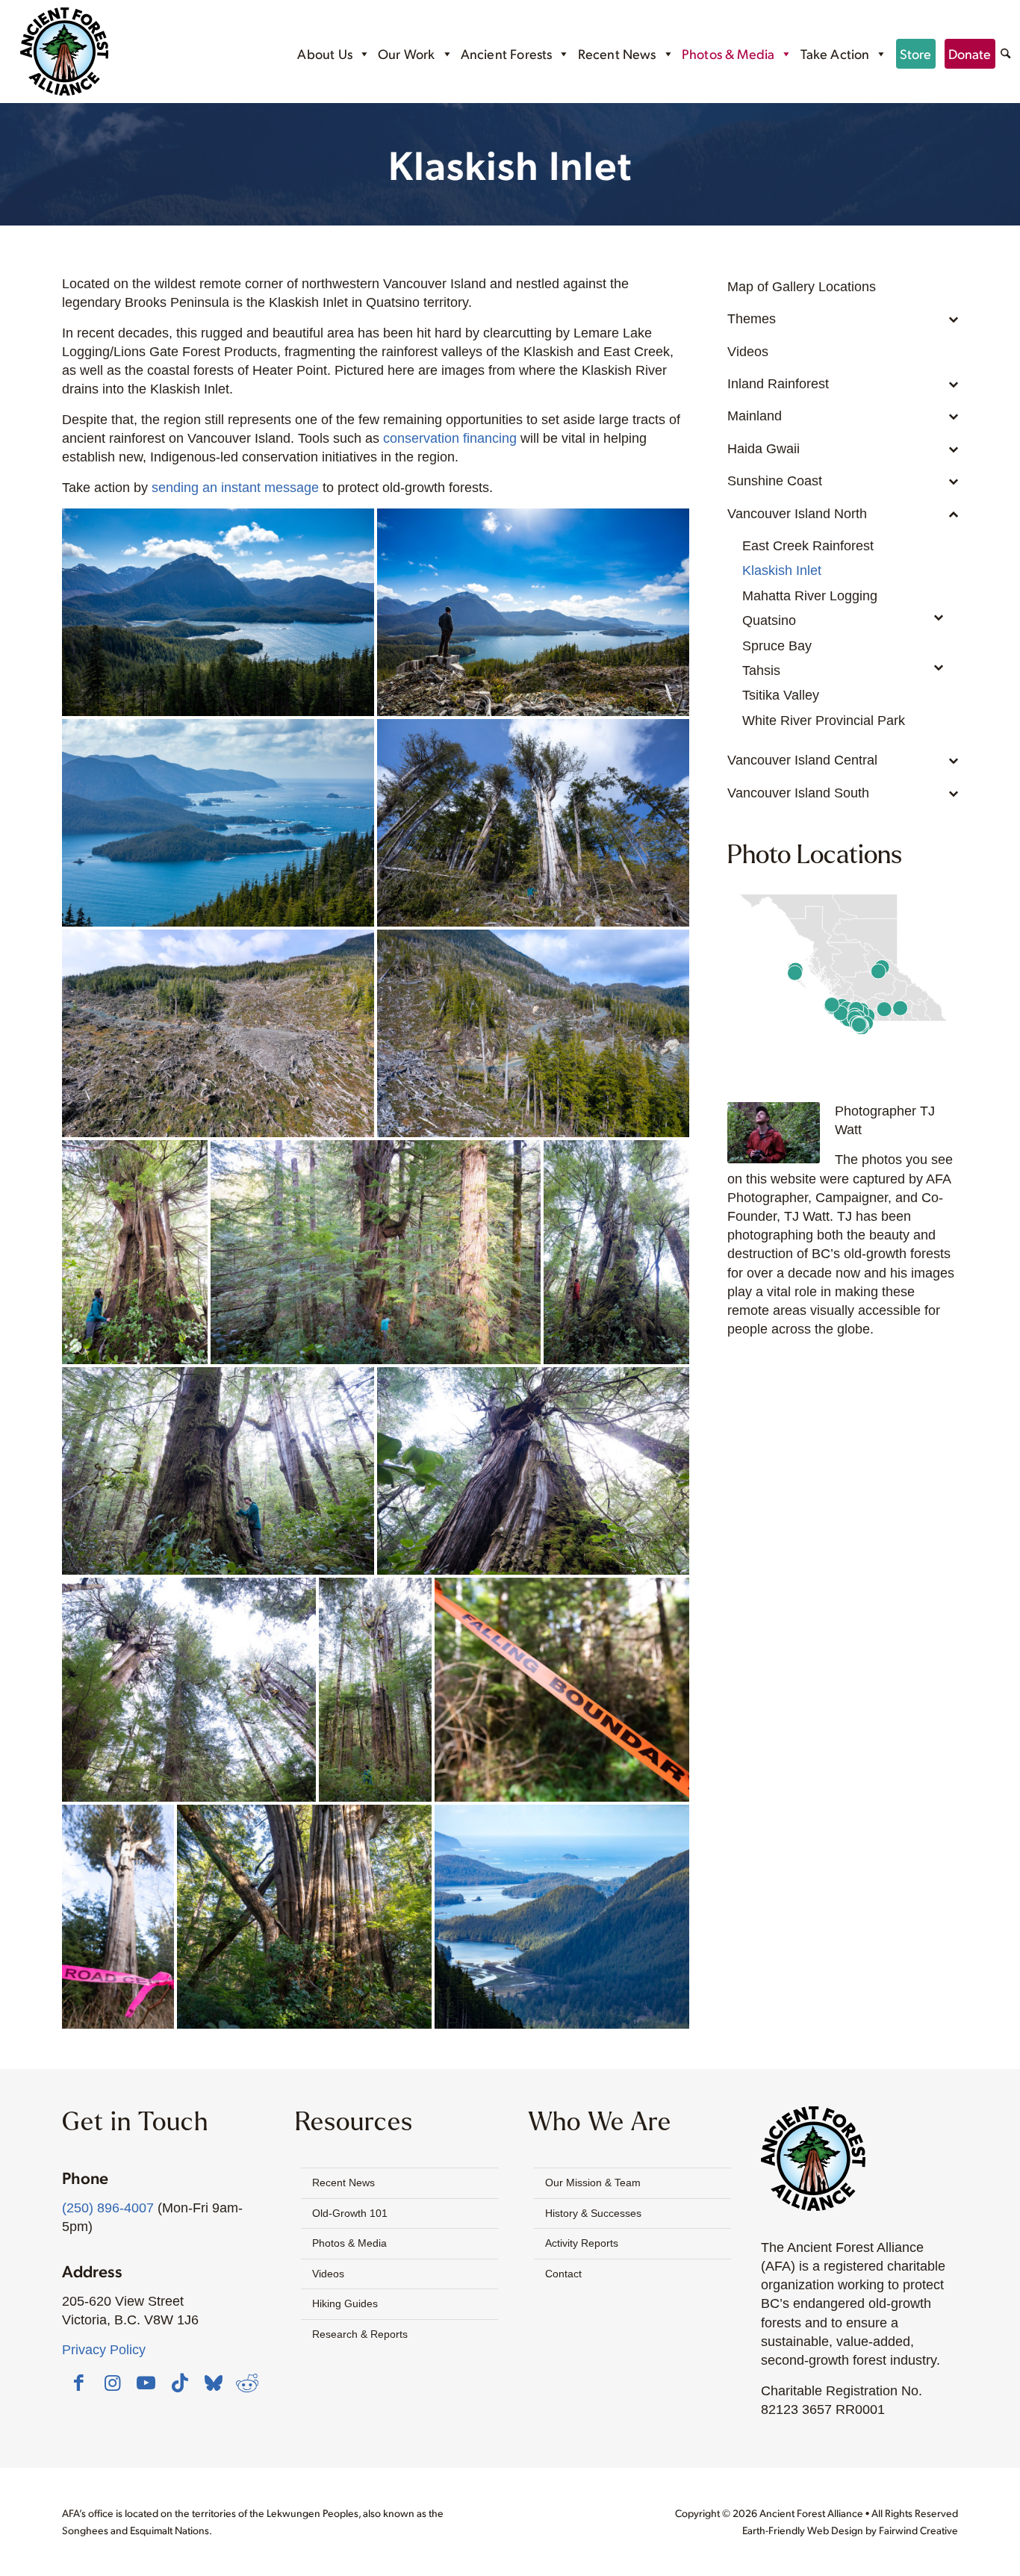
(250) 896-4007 (108, 2208)
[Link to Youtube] (146, 2383)
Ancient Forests (507, 53)
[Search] (1005, 55)
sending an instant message (235, 488)
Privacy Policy (104, 2350)
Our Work (406, 53)
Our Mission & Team (593, 2183)
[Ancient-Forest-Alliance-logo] (64, 52)
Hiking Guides (345, 2303)
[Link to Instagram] (113, 2383)
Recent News (617, 53)
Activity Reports (582, 2243)
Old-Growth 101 (350, 2213)
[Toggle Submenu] (932, 327)
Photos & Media (728, 53)
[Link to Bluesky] (214, 2384)
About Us (324, 53)
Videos (328, 2274)
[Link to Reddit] (247, 2383)
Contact (563, 2274)
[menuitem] (1005, 56)
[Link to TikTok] (180, 2383)
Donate (970, 53)
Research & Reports (360, 2334)
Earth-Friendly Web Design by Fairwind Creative (850, 2530)
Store (916, 53)
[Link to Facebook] (79, 2383)
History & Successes (593, 2213)
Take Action (835, 53)
